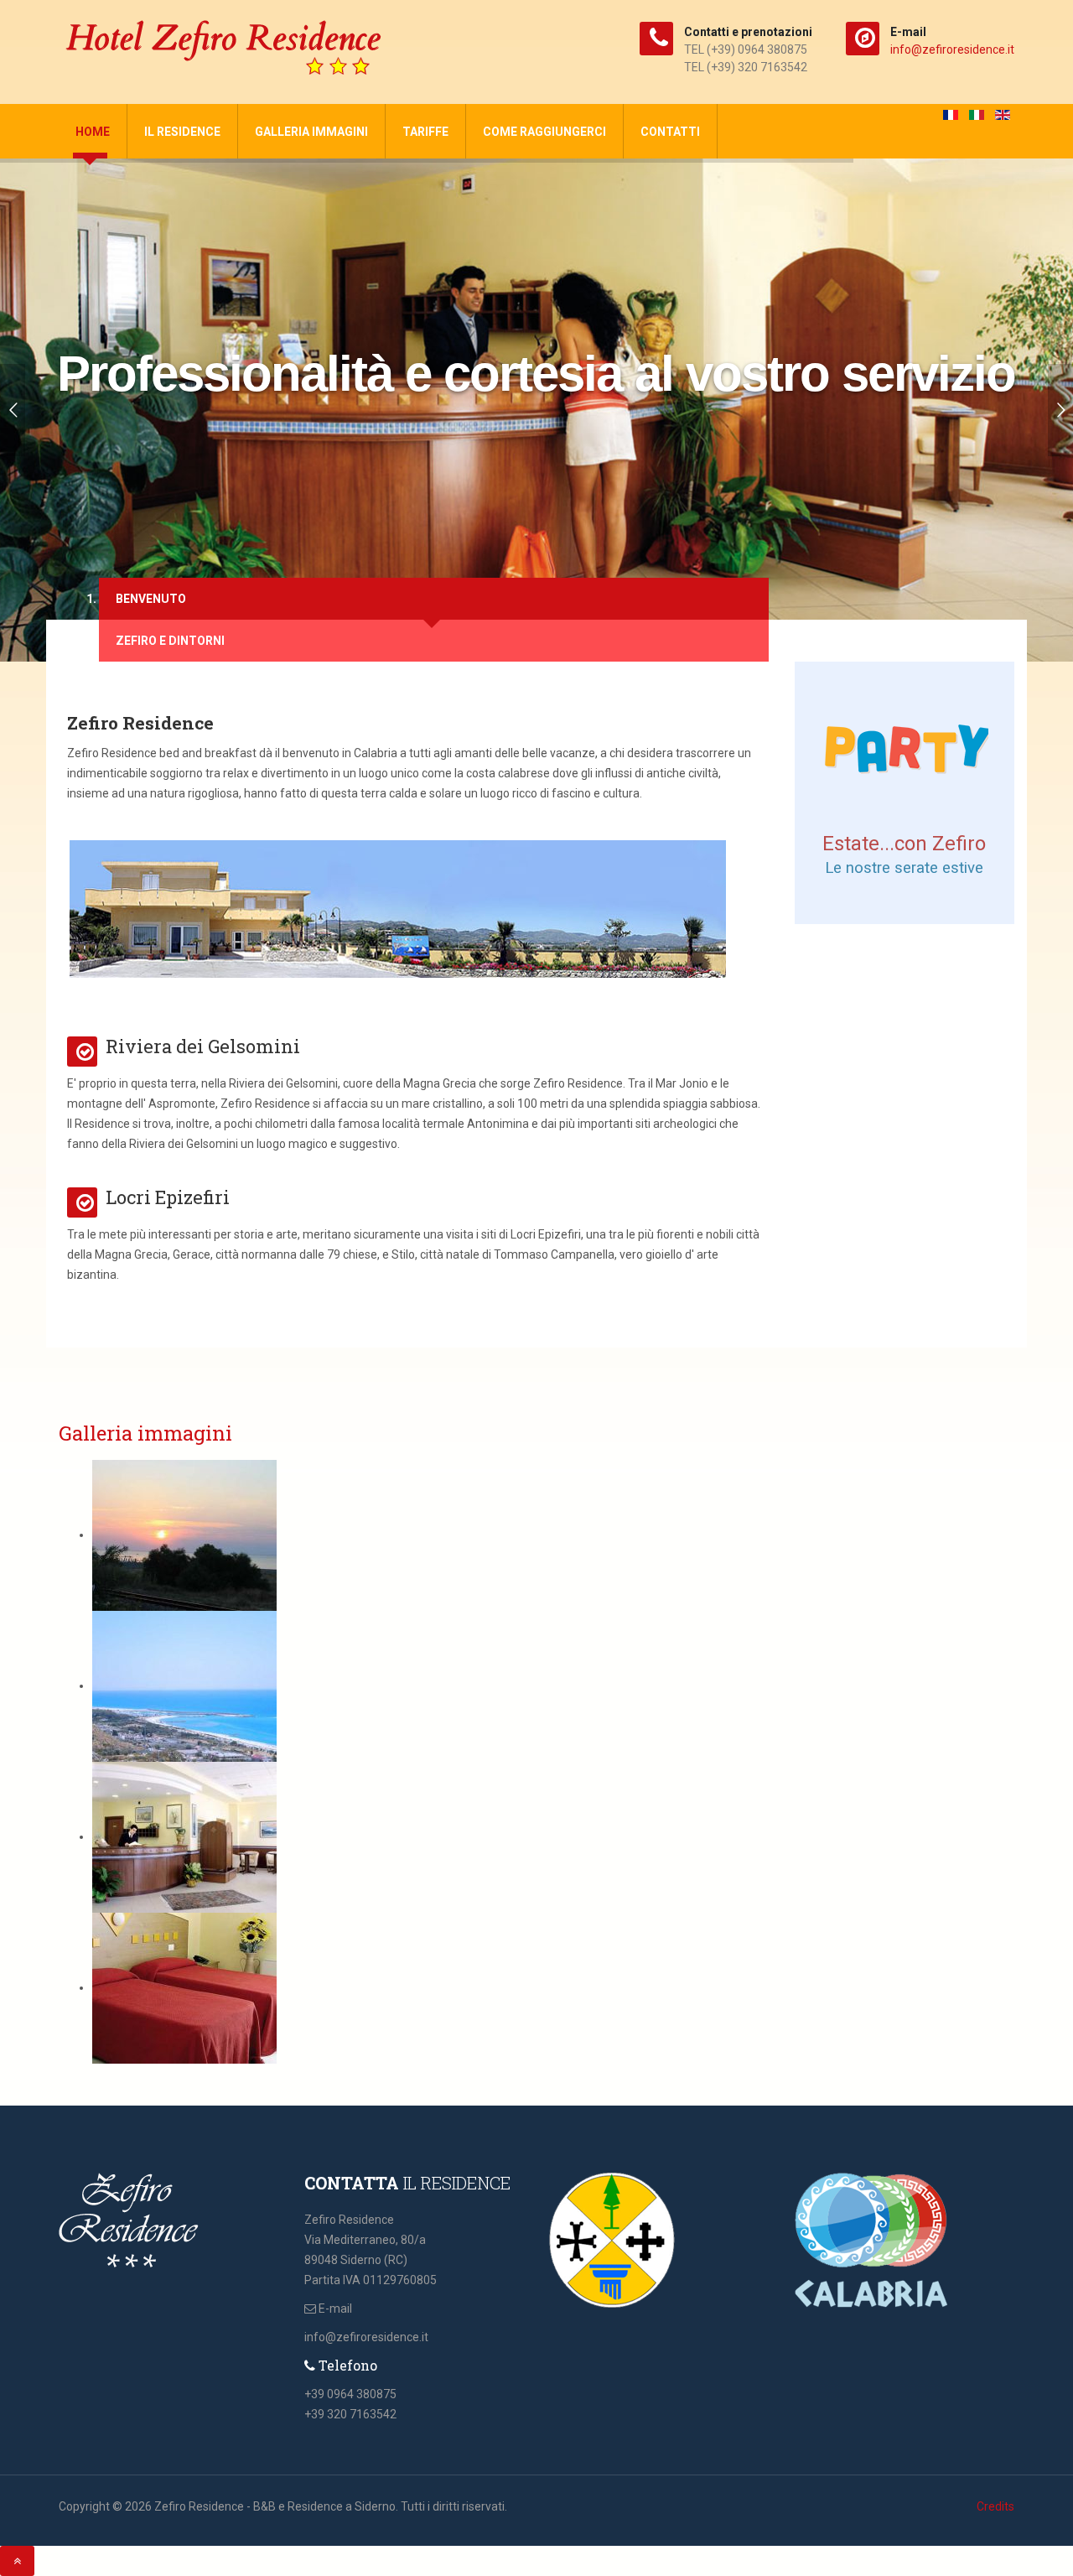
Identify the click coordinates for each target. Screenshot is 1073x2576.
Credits (995, 2506)
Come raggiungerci (544, 132)
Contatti (670, 132)
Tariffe (425, 132)
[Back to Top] (17, 2561)
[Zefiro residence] (226, 49)
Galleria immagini (311, 132)
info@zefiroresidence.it (952, 49)
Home (93, 132)
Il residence (182, 132)
